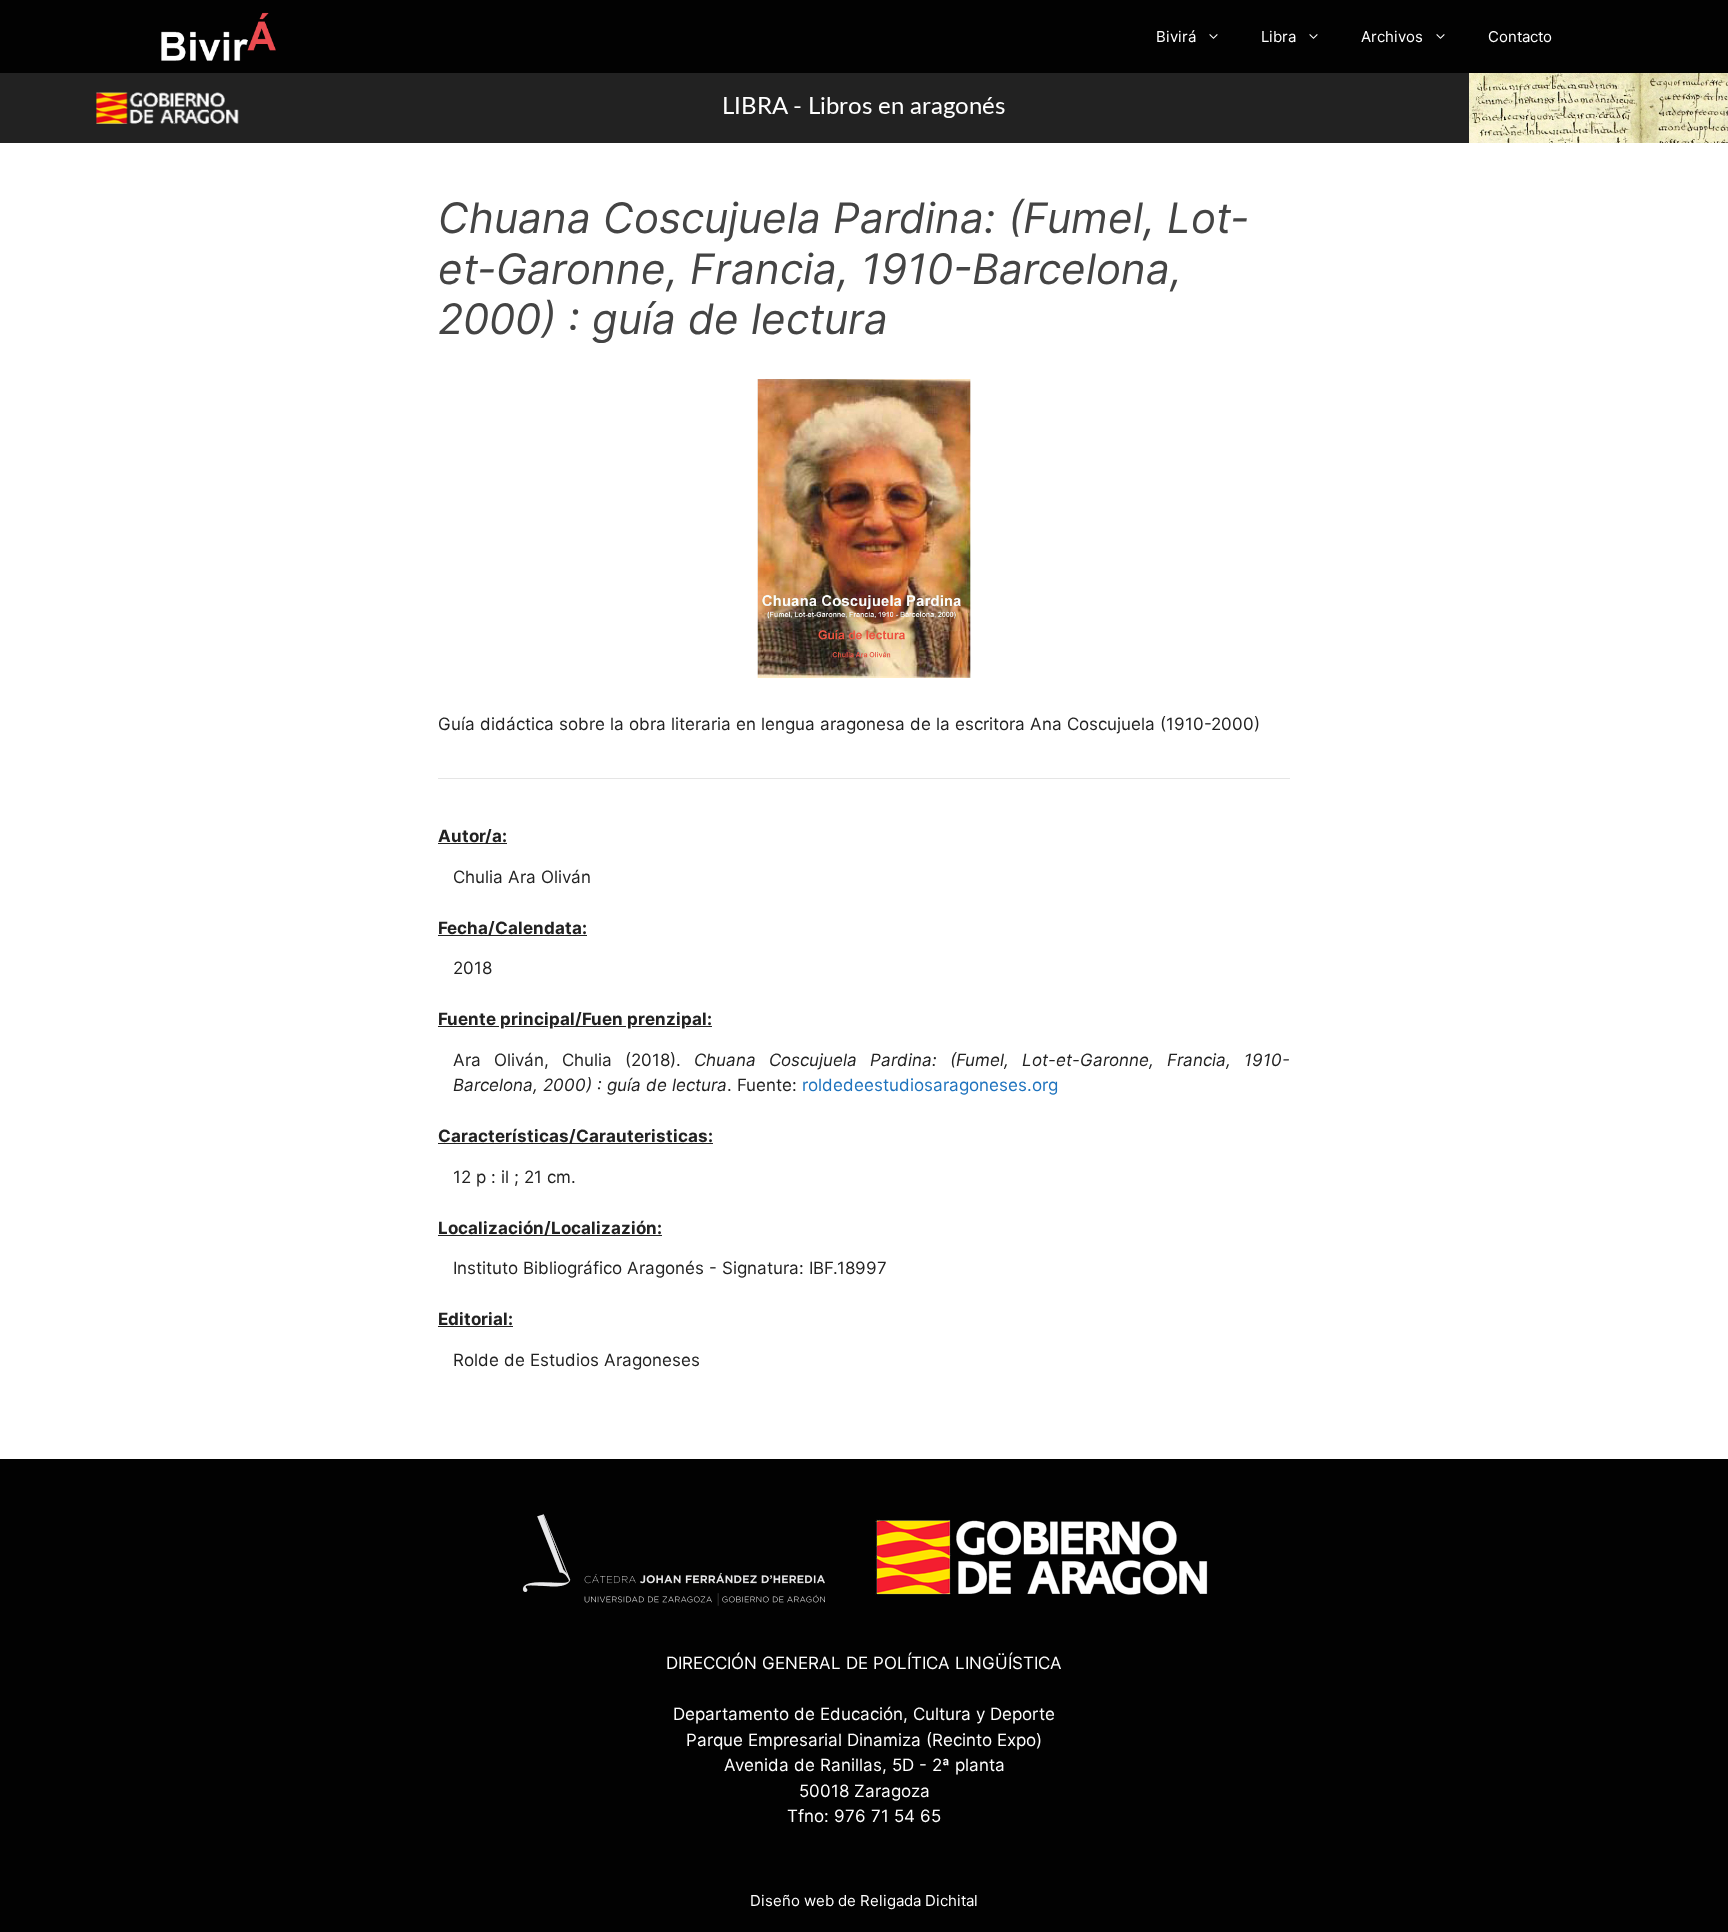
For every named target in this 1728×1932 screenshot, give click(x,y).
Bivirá (1176, 36)
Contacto (1520, 36)
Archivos (1392, 36)
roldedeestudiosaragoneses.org (930, 1085)
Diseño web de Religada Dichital (864, 1900)
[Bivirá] (217, 36)
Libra (1278, 36)
